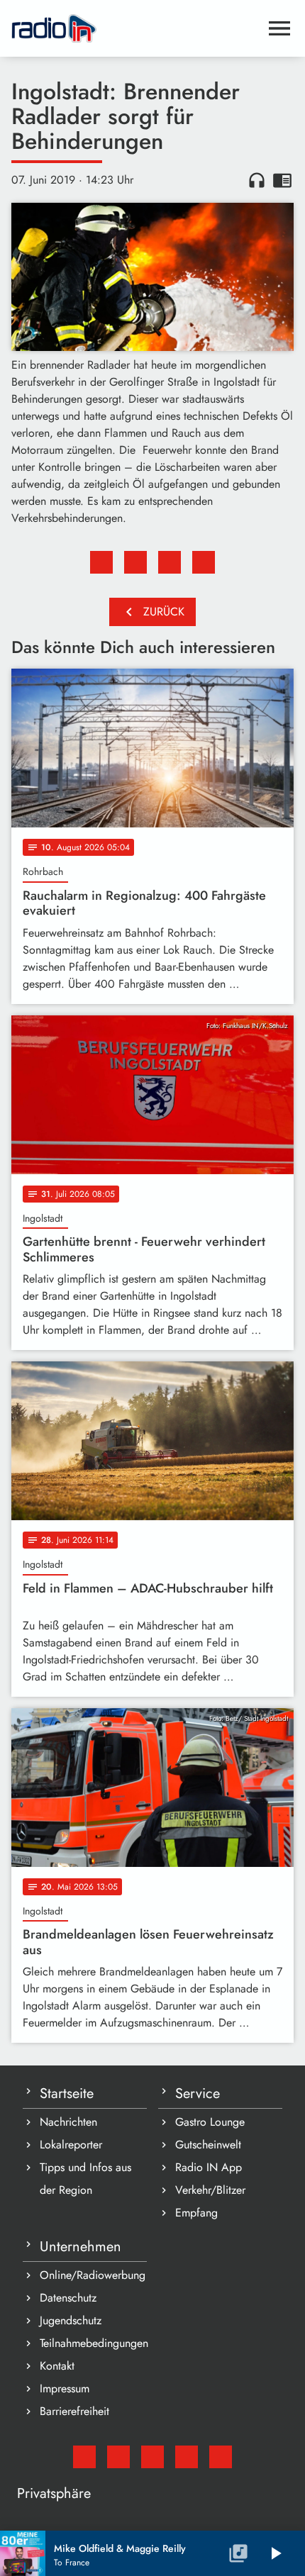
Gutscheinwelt (208, 2145)
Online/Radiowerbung (93, 2275)
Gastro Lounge (210, 2122)
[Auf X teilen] (135, 562)
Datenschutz (68, 2298)
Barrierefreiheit (74, 2411)
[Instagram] (152, 2457)
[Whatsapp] (187, 2457)
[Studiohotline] (221, 2457)
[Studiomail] (84, 2457)
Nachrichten (68, 2122)
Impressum (65, 2388)
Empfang (196, 2213)
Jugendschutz (71, 2320)
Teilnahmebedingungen (93, 2343)
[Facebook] (118, 2457)
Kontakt (57, 2366)
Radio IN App (209, 2167)
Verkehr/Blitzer (210, 2190)
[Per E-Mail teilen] (204, 562)
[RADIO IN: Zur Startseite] (135, 28)
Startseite (67, 2093)
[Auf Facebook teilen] (101, 562)
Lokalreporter (71, 2145)
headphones (257, 180)
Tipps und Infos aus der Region (85, 2179)
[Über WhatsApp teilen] (170, 562)
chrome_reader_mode (282, 180)
